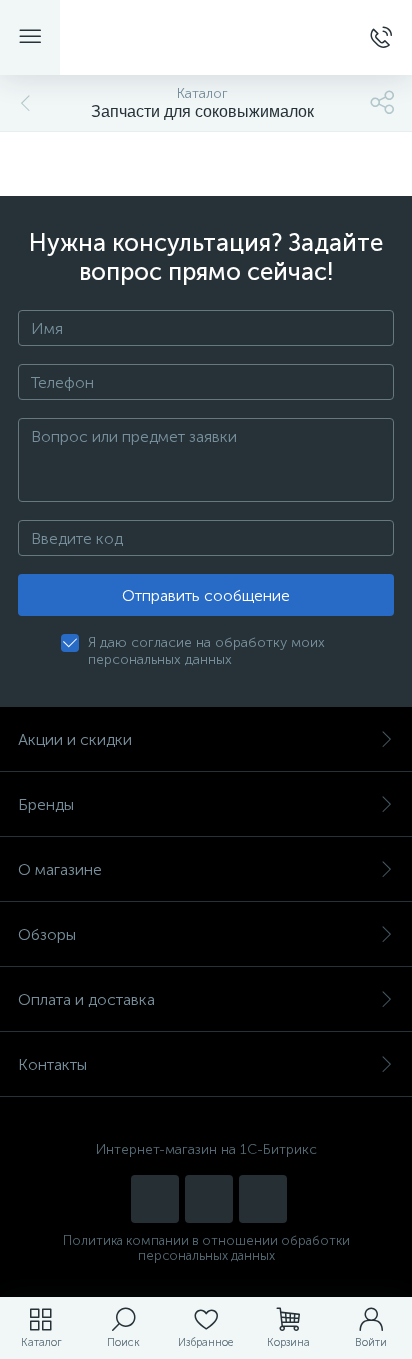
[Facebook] (263, 1199)
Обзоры (47, 934)
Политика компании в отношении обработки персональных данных (206, 1248)
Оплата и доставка (86, 999)
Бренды (46, 804)
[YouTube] (155, 1199)
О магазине (60, 869)
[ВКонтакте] (209, 1199)
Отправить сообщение (206, 595)
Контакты (52, 1064)
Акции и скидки (75, 739)
